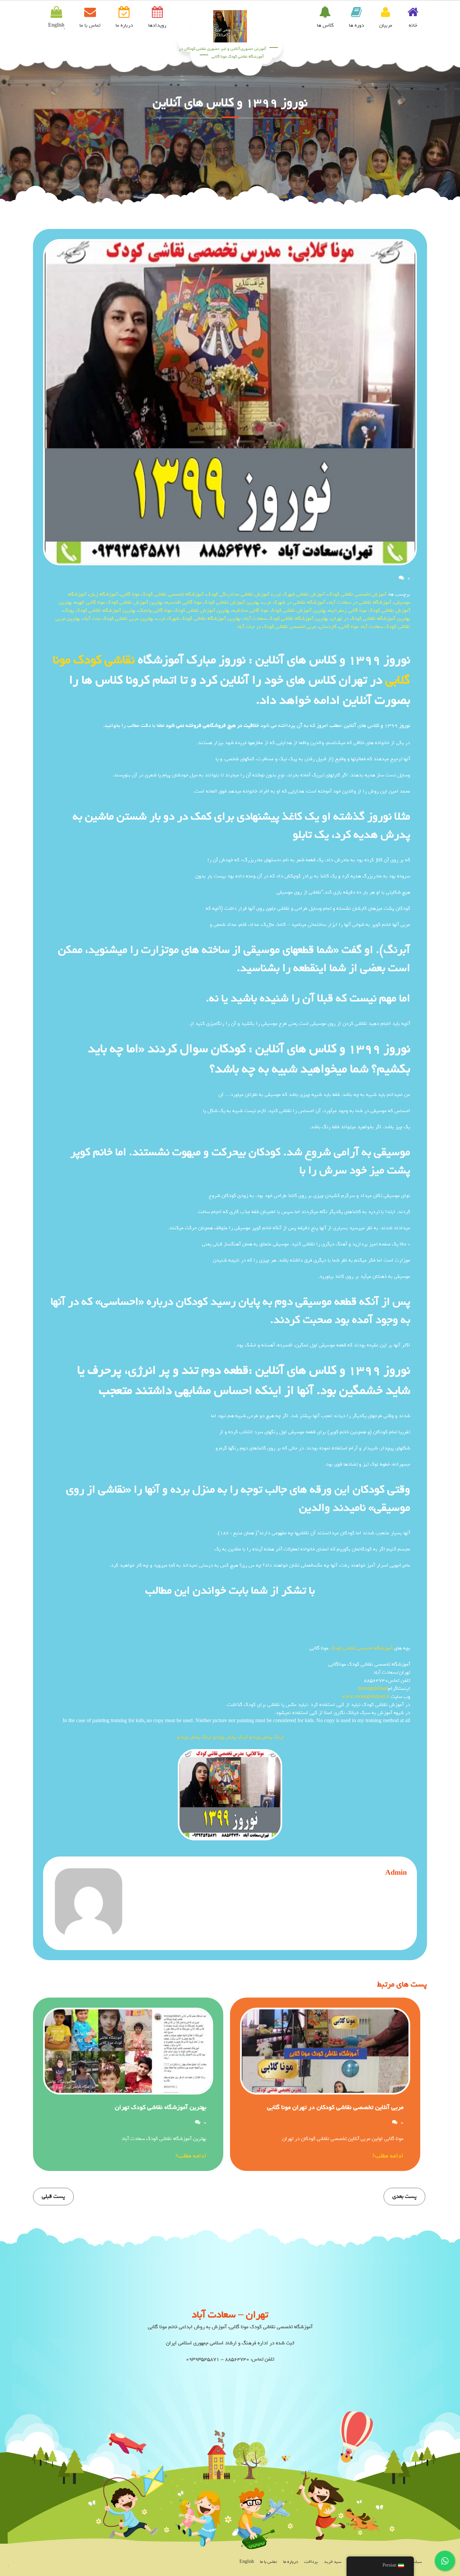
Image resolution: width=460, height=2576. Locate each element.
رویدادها (157, 25)
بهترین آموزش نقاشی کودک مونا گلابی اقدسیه (213, 602)
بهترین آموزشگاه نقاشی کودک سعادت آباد (286, 618)
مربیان (386, 25)
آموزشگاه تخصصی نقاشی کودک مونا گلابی (162, 594)
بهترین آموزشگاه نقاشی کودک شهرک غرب (199, 618)
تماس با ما (90, 25)
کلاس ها (325, 25)
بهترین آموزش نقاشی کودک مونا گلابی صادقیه (280, 610)
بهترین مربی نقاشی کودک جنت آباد (118, 618)
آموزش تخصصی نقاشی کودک (357, 594)
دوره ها (356, 25)
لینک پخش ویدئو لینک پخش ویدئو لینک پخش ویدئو (230, 1737)
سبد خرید (333, 2562)
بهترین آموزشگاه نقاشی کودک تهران (161, 2107)
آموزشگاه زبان (104, 594)
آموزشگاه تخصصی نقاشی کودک (361, 1648)
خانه (413, 25)
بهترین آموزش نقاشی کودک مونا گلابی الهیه (119, 602)
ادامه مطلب (389, 2156)
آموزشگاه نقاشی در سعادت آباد (360, 602)
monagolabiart (373, 1688)
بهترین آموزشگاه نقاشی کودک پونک (100, 610)
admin (396, 1873)
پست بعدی (404, 2196)
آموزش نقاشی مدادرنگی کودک (238, 594)
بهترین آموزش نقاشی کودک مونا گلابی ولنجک (184, 610)
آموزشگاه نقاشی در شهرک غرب (294, 602)
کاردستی (328, 627)
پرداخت (311, 2562)
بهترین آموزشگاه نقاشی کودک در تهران (371, 618)
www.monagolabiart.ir (366, 1697)
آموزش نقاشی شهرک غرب (299, 594)
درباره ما (124, 25)
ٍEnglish (56, 25)
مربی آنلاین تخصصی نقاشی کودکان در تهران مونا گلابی (335, 2107)
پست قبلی (53, 2196)
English (247, 2562)
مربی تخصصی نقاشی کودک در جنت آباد (276, 627)
